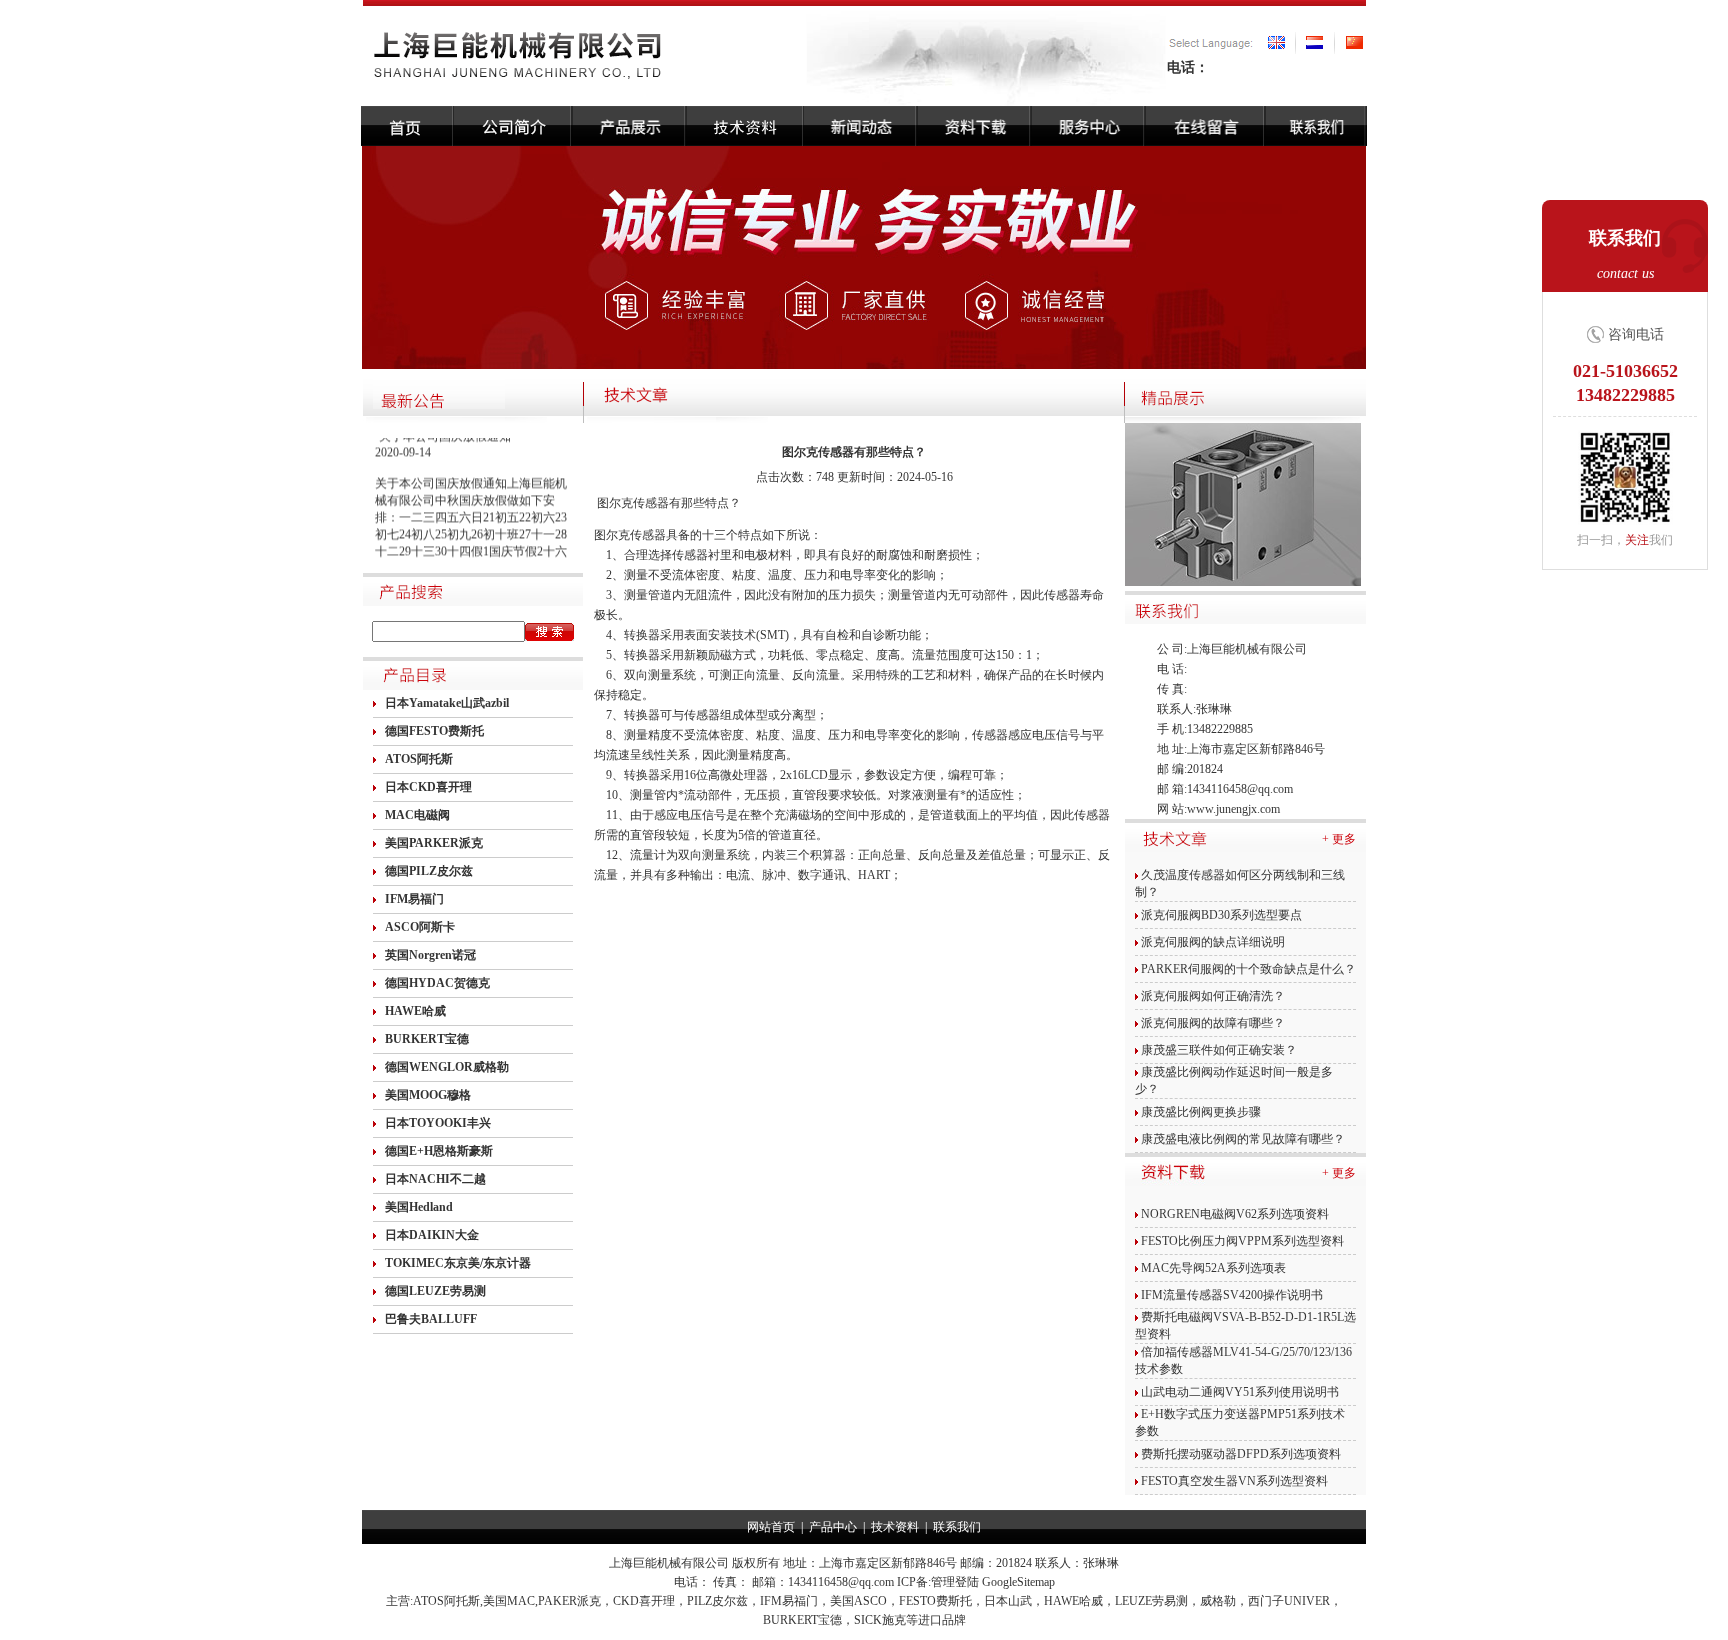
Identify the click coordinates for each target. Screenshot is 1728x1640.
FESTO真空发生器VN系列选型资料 (1234, 1481)
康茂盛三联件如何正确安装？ (1219, 1050)
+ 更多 (1339, 839)
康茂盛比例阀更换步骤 (1201, 1112)
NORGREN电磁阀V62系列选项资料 (1235, 1214)
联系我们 (957, 1527)
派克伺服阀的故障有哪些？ (1213, 1023)
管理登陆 (955, 1582)
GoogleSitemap (1018, 1582)
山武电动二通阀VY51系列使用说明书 (1240, 1392)
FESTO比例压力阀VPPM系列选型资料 (1242, 1241)
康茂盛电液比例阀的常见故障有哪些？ (1243, 1139)
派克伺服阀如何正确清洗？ (1213, 996)
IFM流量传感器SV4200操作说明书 (1232, 1295)
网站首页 (771, 1527)
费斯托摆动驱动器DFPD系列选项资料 (1241, 1454)
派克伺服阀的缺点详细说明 (1213, 942)
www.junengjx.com (1233, 809)
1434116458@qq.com (1240, 789)
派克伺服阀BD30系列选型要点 (1221, 915)
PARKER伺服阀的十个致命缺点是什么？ (1248, 969)
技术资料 (895, 1527)
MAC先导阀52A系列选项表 (1213, 1268)
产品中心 (833, 1527)
